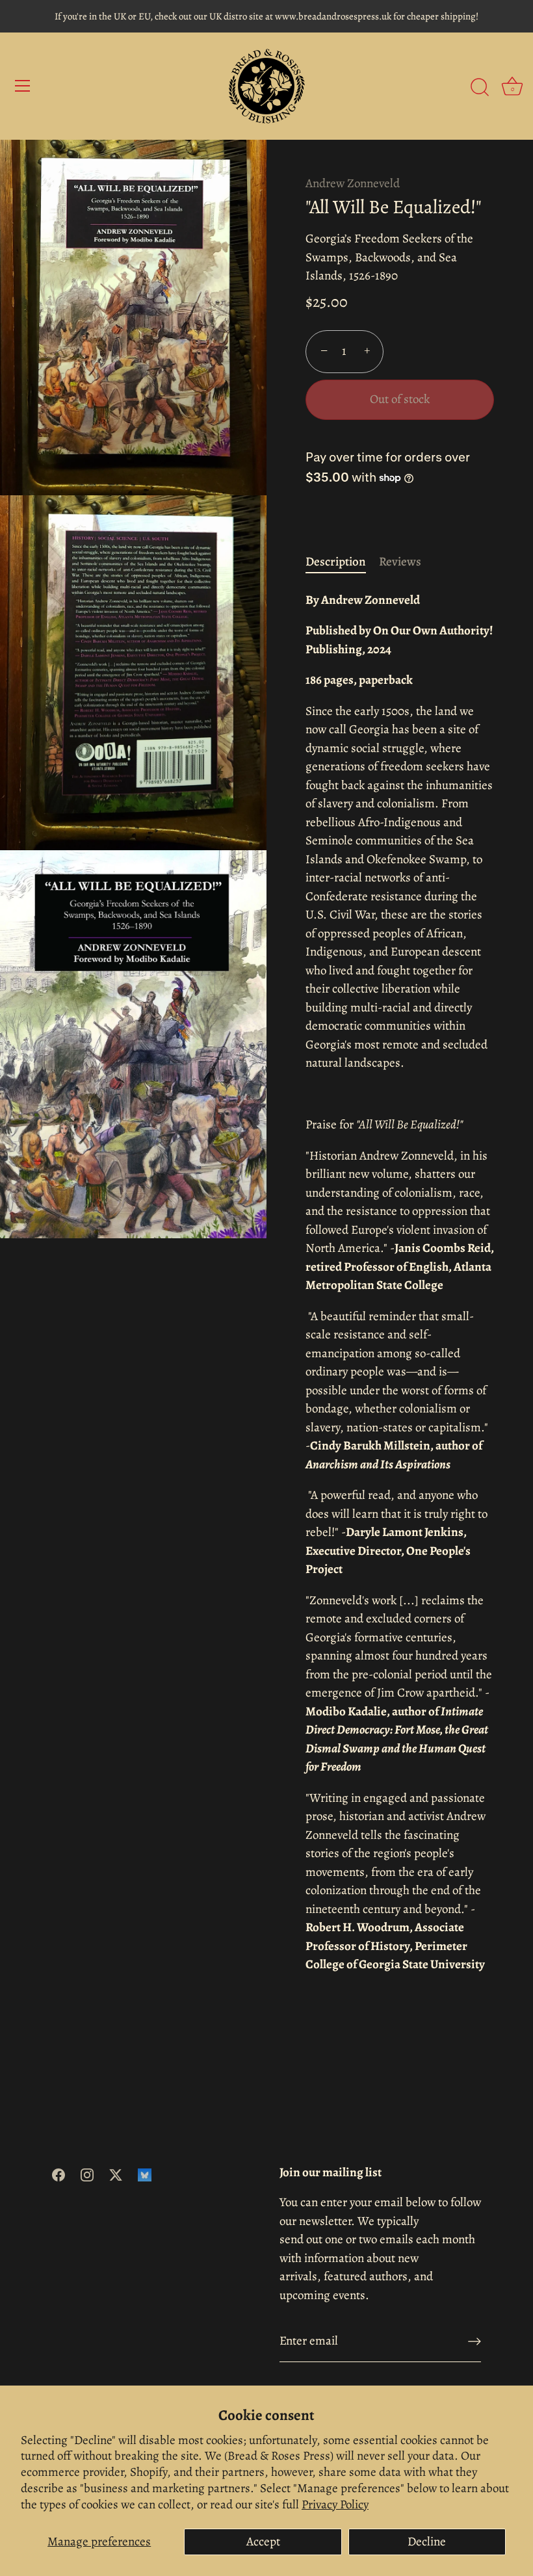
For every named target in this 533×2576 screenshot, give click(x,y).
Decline (427, 2542)
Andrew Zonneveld (353, 183)
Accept (263, 2542)
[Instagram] (87, 2174)
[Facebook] (58, 2174)
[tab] (342, 562)
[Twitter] (116, 2174)
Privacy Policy (335, 2504)
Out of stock (400, 399)
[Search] (480, 88)
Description (336, 562)
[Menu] (23, 86)
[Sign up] (474, 2341)
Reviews (400, 562)
